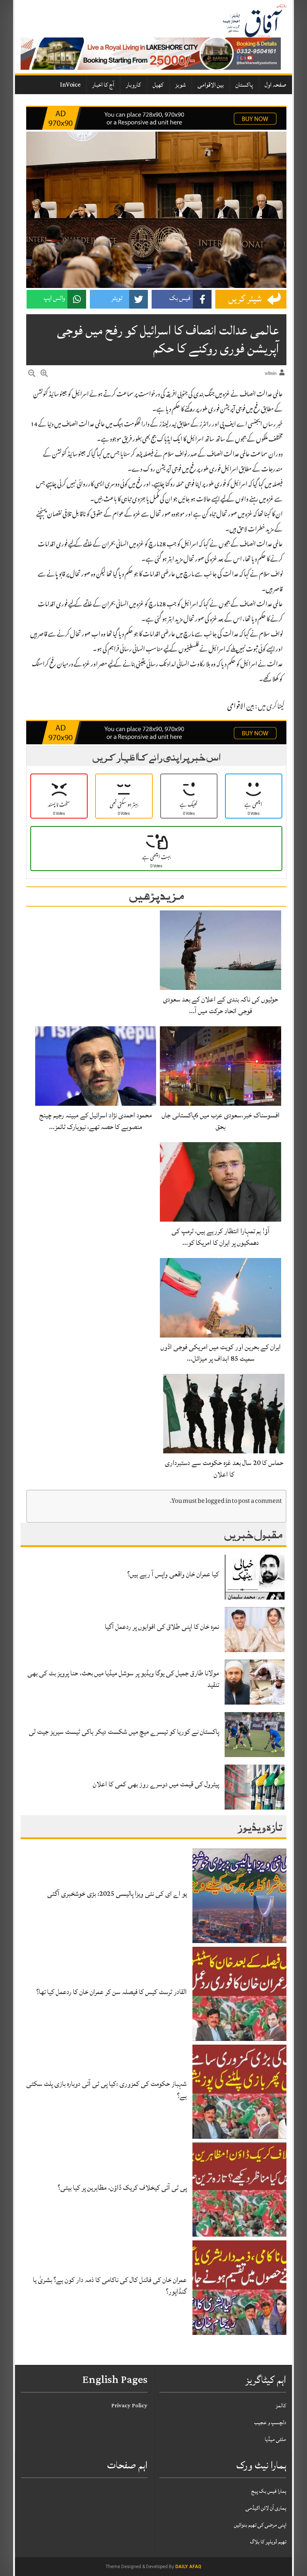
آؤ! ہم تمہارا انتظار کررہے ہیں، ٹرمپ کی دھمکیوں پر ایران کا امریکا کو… (221, 1237)
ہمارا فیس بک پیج (269, 2491)
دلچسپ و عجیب (270, 2422)
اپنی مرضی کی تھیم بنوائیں (260, 2525)
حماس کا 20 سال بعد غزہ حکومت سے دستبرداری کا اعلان (224, 1469)
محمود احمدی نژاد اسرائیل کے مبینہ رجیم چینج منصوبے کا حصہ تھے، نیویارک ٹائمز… (96, 1121)
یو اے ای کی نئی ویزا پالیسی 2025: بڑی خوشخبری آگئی (117, 1894)
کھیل (158, 85)
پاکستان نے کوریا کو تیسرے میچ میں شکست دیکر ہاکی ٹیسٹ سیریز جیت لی (124, 1732)
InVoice (70, 85)
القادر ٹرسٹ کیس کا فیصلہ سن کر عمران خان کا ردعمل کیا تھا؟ (112, 1992)
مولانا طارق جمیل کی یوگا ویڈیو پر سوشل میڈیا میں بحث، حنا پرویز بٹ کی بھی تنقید (123, 1679)
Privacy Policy (129, 2406)
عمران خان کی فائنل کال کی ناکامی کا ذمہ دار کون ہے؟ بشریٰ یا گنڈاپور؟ (110, 2286)
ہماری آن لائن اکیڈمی (266, 2508)
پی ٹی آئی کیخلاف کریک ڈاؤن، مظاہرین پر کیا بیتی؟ (122, 2188)
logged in (218, 1502)
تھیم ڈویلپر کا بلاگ (268, 2542)
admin (271, 373)
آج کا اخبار (103, 85)
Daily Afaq (188, 2567)
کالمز (281, 2406)
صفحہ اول (276, 85)
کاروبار (133, 85)
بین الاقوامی (211, 85)
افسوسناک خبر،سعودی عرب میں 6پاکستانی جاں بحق (221, 1121)
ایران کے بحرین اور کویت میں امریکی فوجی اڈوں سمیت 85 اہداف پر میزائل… (221, 1353)
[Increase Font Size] (44, 375)
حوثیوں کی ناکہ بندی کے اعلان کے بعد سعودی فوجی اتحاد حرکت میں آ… (221, 1005)
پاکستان (244, 85)
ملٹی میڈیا (275, 2439)
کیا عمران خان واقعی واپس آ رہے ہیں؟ (173, 1574)
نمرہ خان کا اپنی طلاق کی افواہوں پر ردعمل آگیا (162, 1627)
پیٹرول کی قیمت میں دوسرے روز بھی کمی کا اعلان (156, 1784)
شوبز (181, 85)
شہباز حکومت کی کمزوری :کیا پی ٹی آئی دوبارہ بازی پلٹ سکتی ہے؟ (107, 2089)
